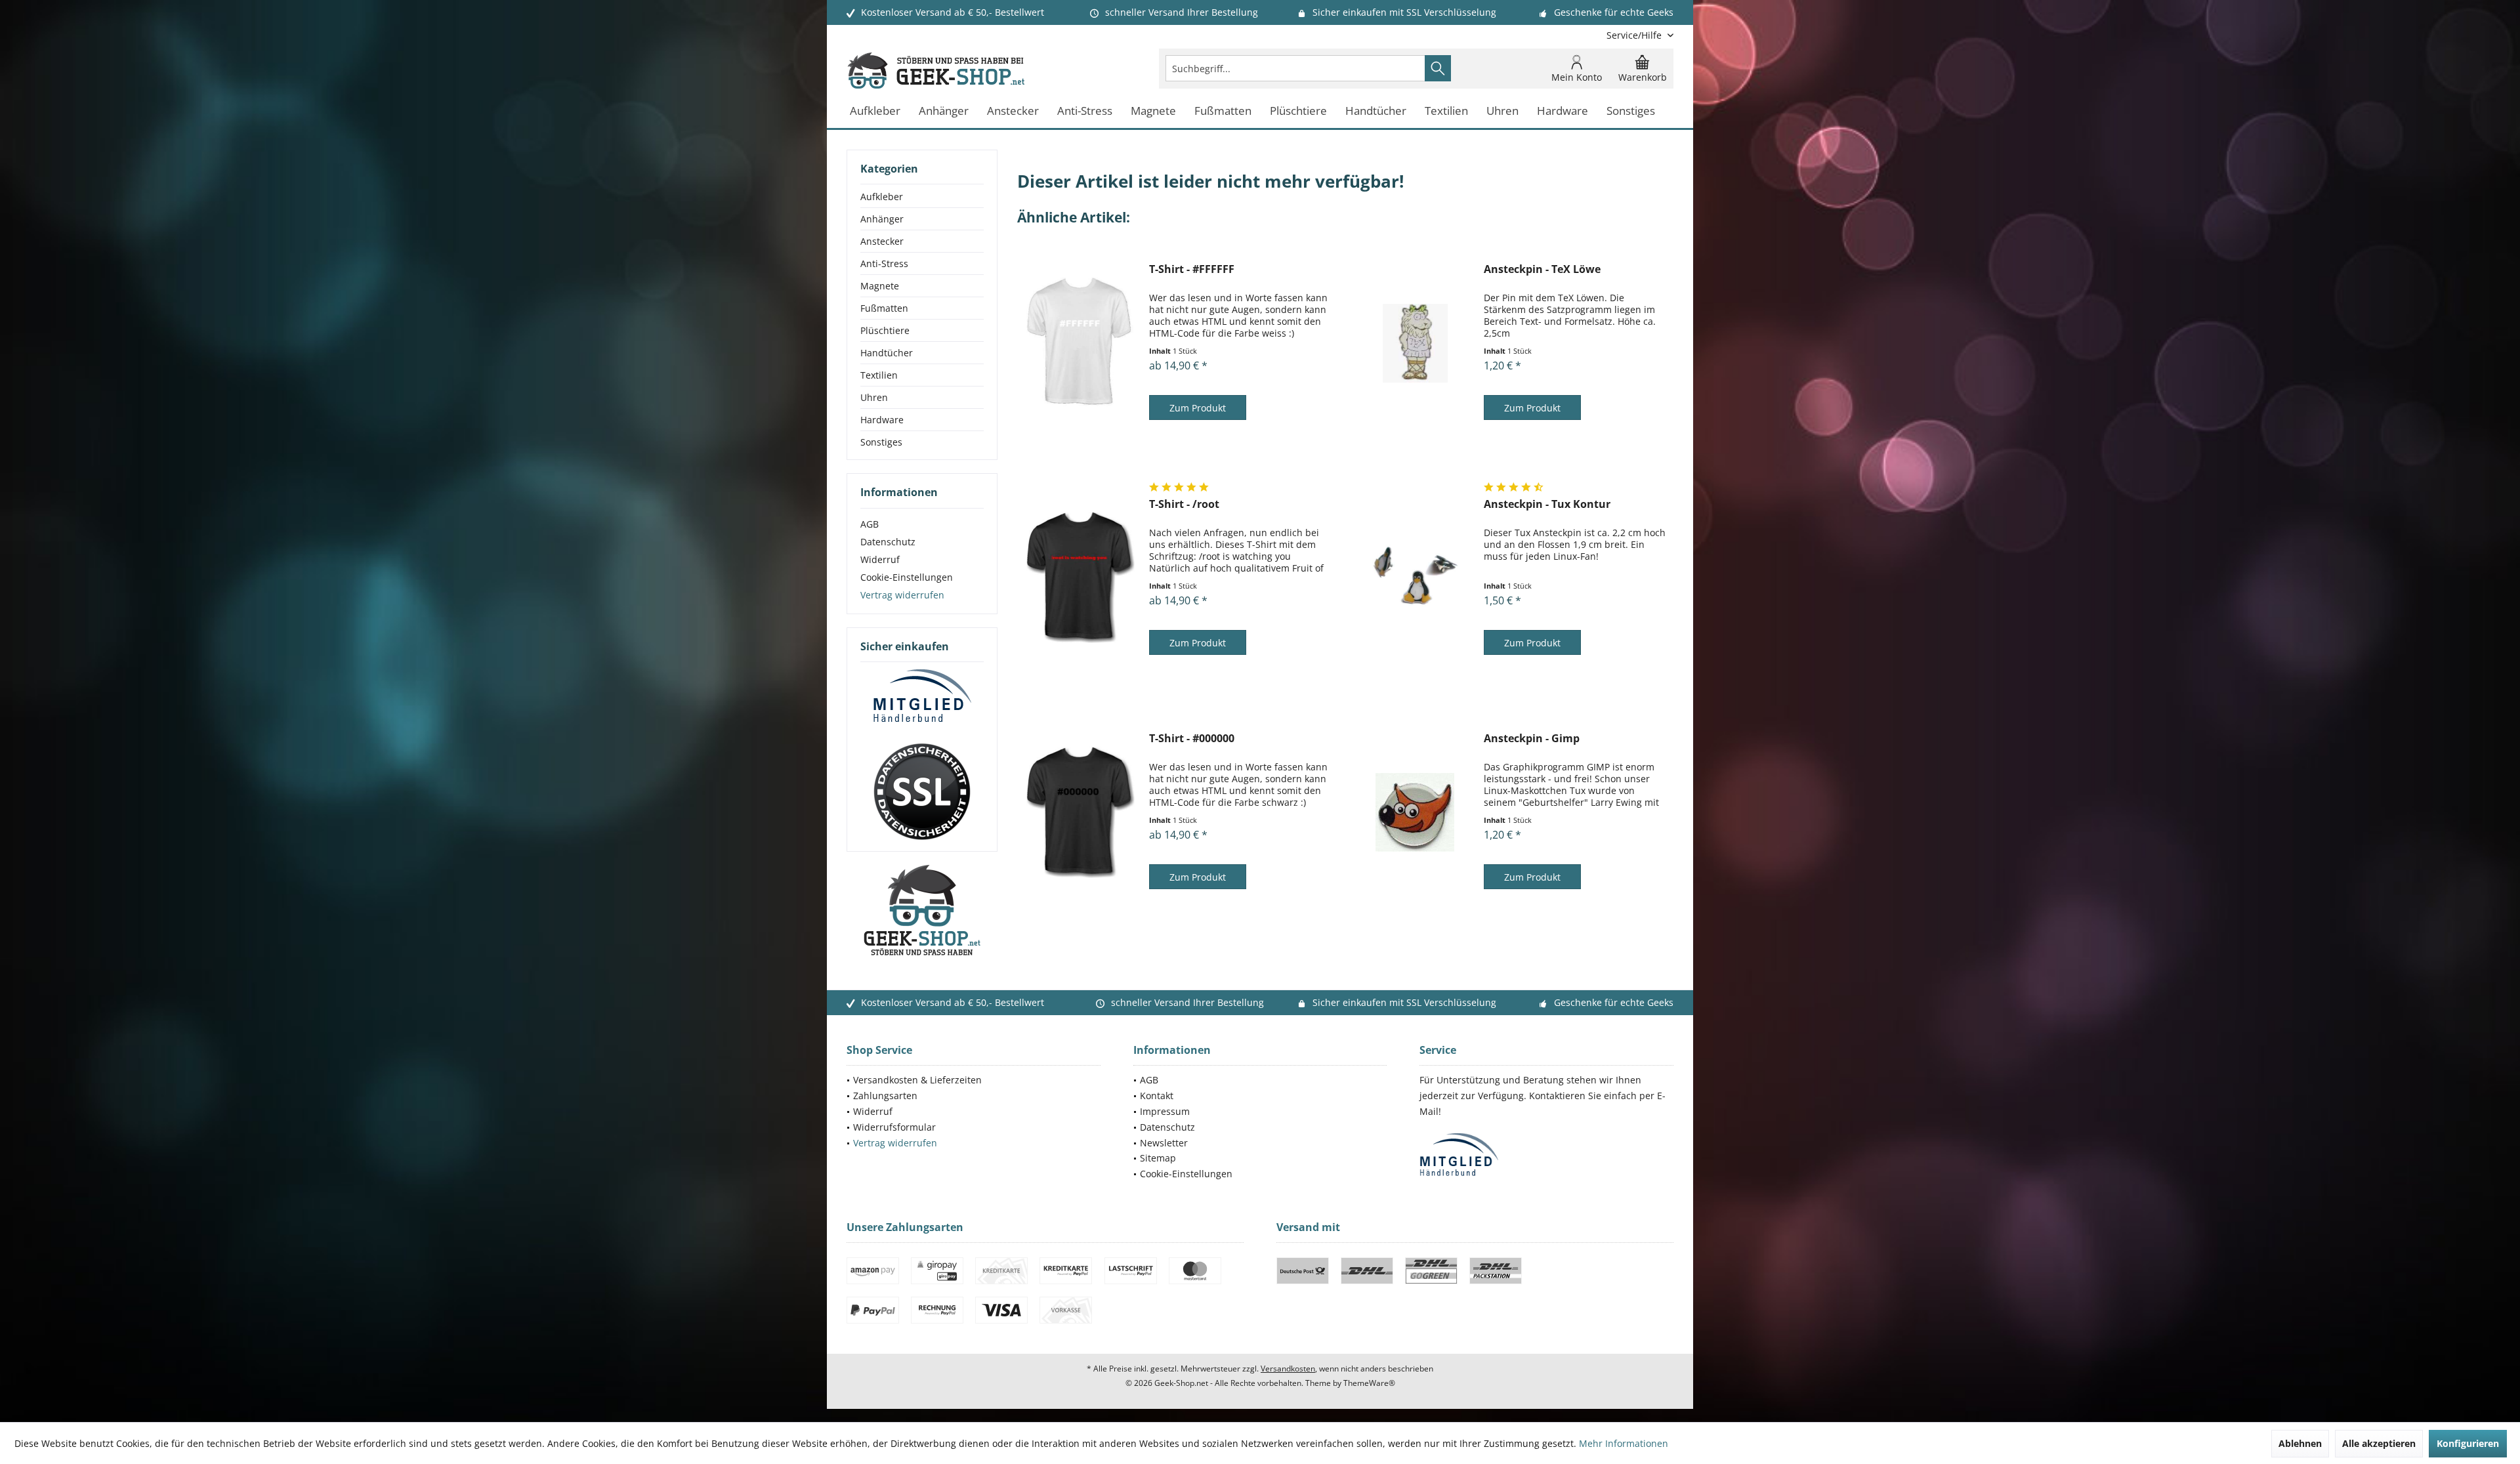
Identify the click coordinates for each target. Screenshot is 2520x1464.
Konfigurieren (2468, 1443)
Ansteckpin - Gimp (1532, 739)
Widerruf (880, 559)
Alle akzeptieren (2379, 1443)
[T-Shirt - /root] (1080, 578)
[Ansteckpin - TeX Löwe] (1415, 343)
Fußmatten (884, 308)
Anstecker (882, 241)
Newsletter (1164, 1143)
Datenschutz (888, 542)
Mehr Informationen (1624, 1443)
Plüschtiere (885, 330)
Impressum (1165, 1111)
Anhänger (882, 219)
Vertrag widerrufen (902, 595)
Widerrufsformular (894, 1127)
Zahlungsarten (885, 1096)
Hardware (882, 420)
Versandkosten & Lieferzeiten (917, 1080)
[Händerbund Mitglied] (922, 696)
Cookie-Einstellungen (907, 577)
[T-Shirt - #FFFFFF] (1080, 343)
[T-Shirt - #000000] (1080, 812)
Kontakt (1157, 1096)
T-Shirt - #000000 (1192, 739)
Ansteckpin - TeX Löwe (1542, 269)
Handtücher (887, 353)
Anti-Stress (884, 263)
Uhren (874, 397)
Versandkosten (1288, 1369)
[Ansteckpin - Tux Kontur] (1415, 578)
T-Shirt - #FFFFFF (1192, 269)
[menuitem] (1635, 35)
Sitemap (1158, 1158)
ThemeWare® (1369, 1383)
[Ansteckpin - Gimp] (1415, 812)
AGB (870, 524)
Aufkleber (882, 197)
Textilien (879, 375)
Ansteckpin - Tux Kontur (1547, 504)
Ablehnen (2300, 1443)
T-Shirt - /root (1184, 504)
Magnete (880, 286)
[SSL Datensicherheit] (922, 792)
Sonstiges (881, 442)
